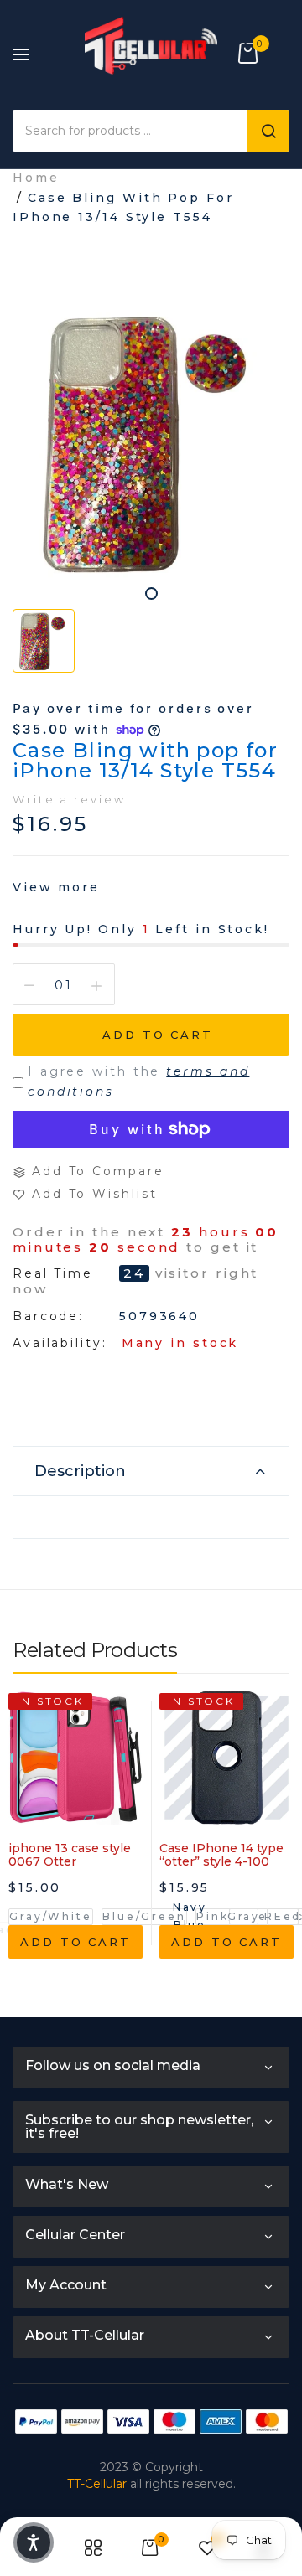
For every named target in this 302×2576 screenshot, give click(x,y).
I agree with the (138, 1082)
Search (268, 131)
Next (277, 1864)
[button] (34, 2542)
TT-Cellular (97, 2484)
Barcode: (48, 1316)
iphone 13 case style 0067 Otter (70, 1855)
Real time (53, 1274)
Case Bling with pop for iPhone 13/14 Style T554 (145, 760)
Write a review (69, 799)
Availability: (60, 1343)
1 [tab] (151, 594)
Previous (25, 1864)
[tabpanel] (151, 442)
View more (56, 887)
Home (36, 178)
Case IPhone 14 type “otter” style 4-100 (221, 1855)
